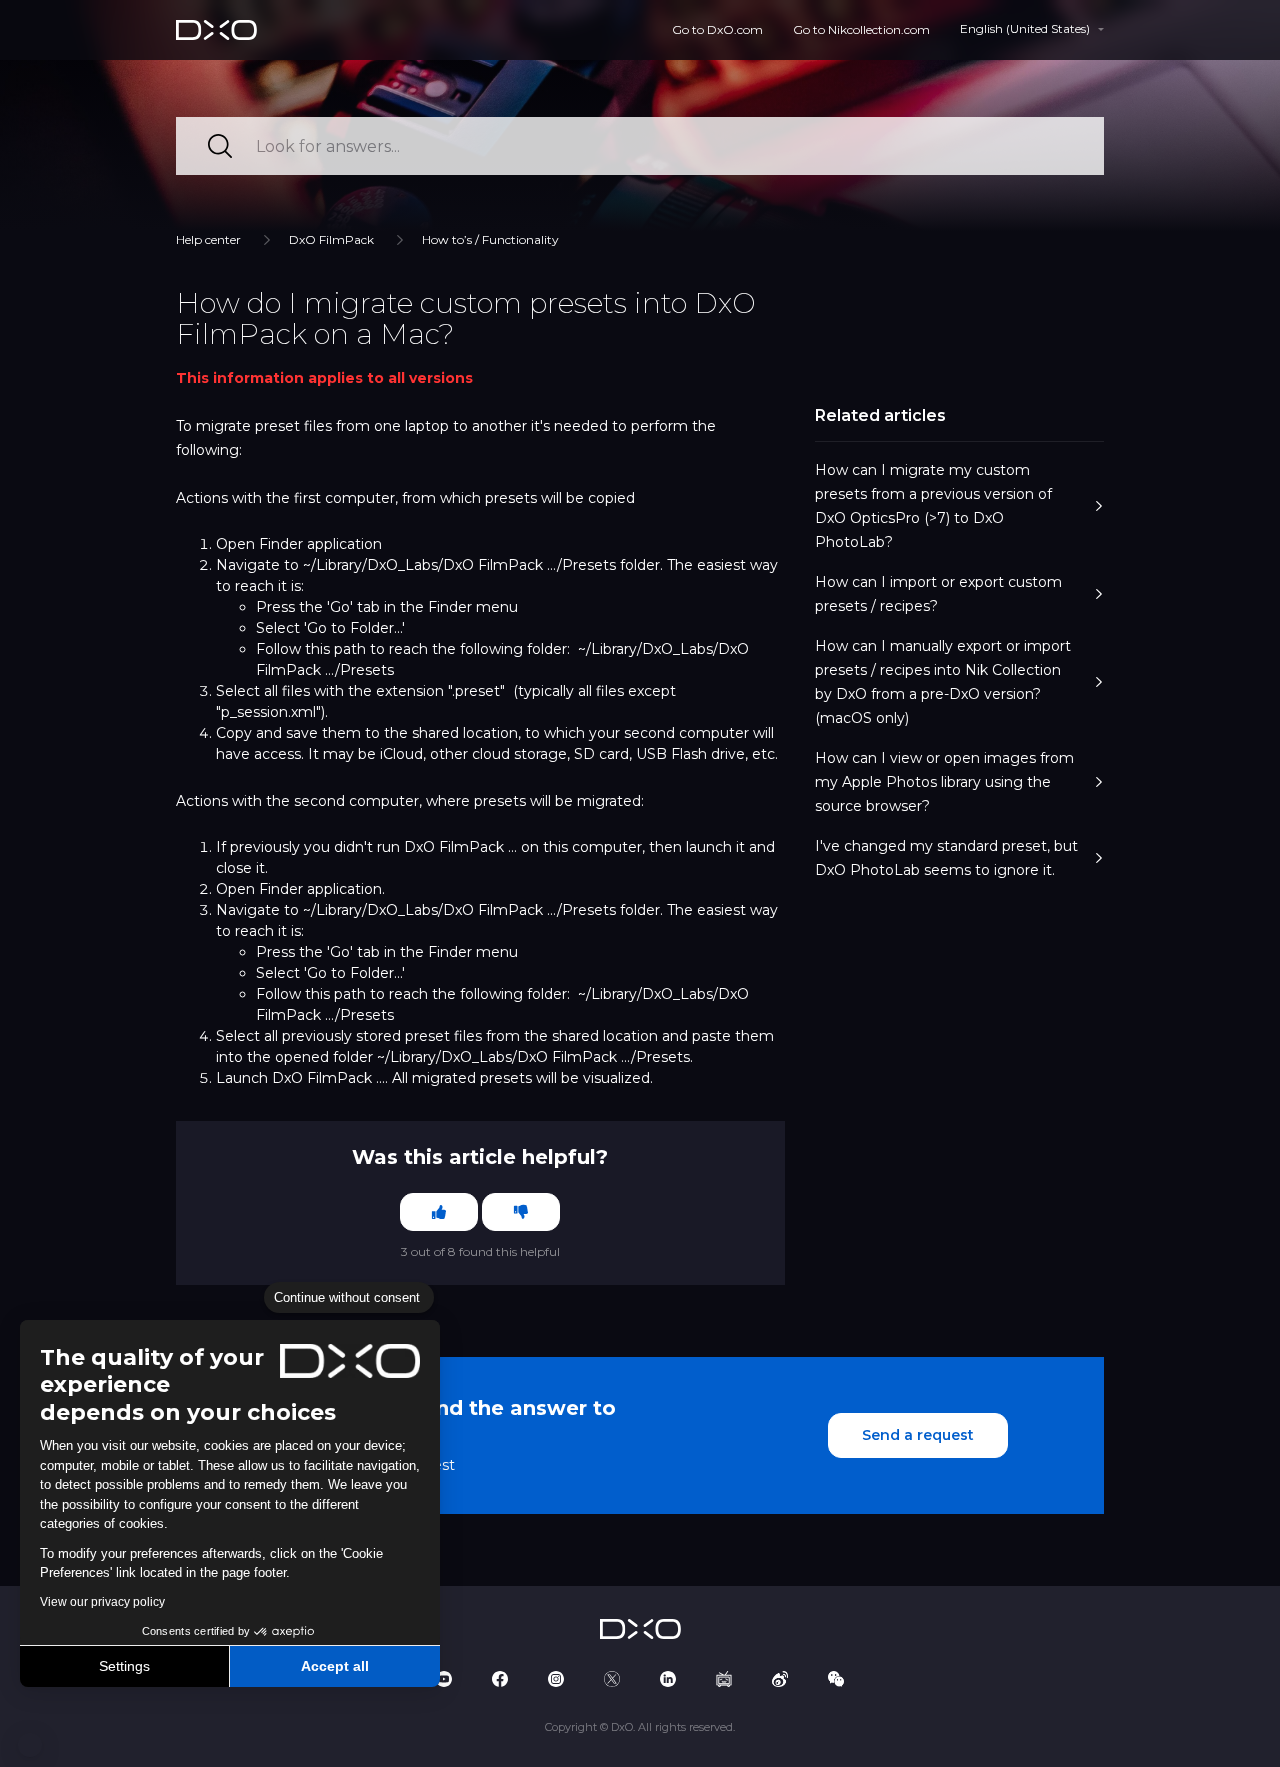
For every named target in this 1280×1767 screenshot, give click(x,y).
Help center (208, 239)
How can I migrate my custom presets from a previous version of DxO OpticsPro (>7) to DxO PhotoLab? (933, 506)
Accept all (335, 1666)
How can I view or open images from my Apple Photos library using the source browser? (944, 782)
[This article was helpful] (439, 1212)
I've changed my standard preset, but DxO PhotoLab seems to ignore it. (946, 858)
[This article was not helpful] (521, 1212)
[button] (30, 1745)
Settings (124, 1666)
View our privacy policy (102, 1602)
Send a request (918, 1435)
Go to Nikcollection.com (861, 29)
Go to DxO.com (717, 29)
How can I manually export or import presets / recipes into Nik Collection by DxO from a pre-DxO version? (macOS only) (943, 682)
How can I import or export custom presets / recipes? (938, 594)
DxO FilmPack (331, 239)
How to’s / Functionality (490, 239)
